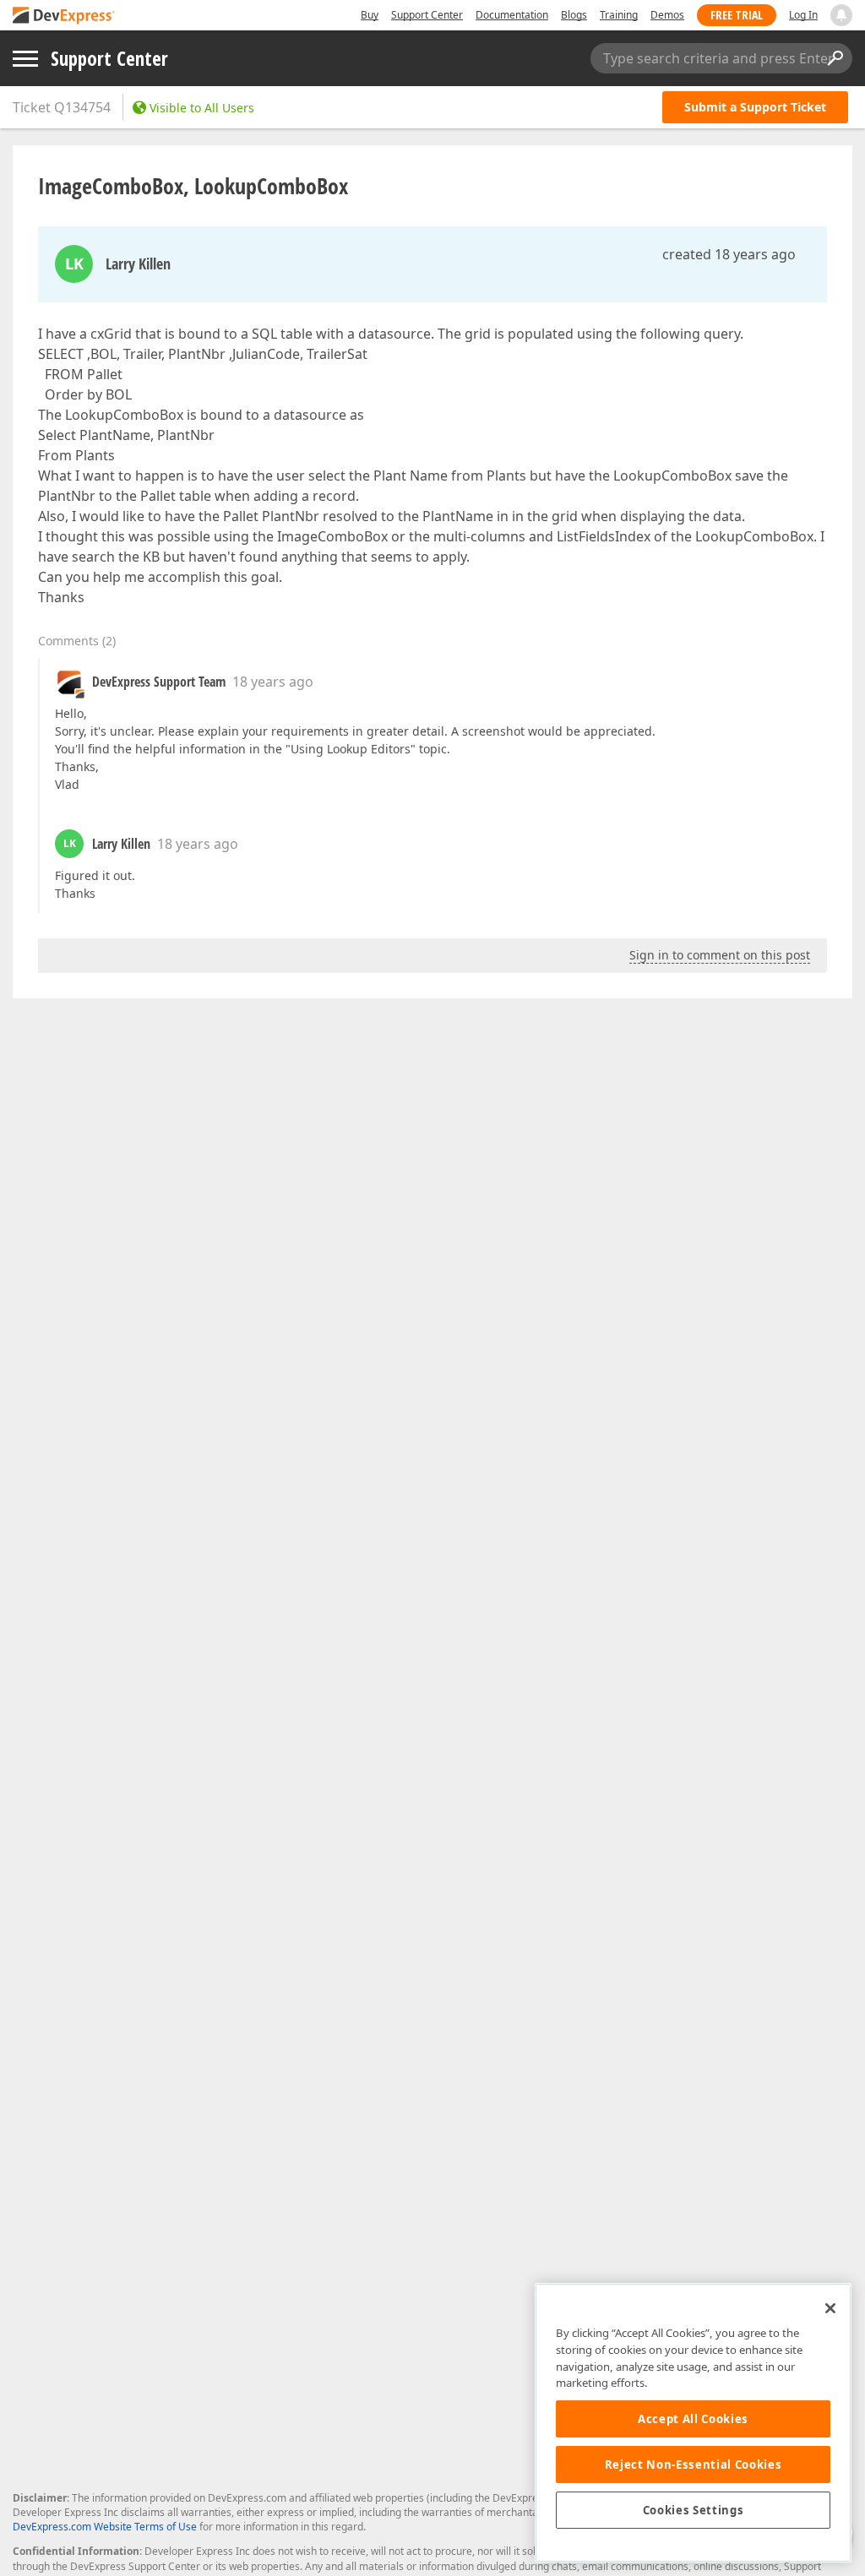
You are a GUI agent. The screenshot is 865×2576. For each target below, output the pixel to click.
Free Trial (737, 15)
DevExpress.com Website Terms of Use (105, 2527)
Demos (667, 15)
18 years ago (273, 682)
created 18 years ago (729, 254)
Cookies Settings (694, 2510)
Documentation (512, 15)
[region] (693, 2423)
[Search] (835, 58)
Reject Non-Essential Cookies (693, 2465)
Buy (370, 15)
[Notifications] (841, 15)
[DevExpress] (64, 16)
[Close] (830, 2308)
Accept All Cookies (693, 2419)
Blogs (574, 15)
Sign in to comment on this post (720, 955)
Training (619, 15)
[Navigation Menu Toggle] (25, 59)
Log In (803, 15)
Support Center (427, 15)
